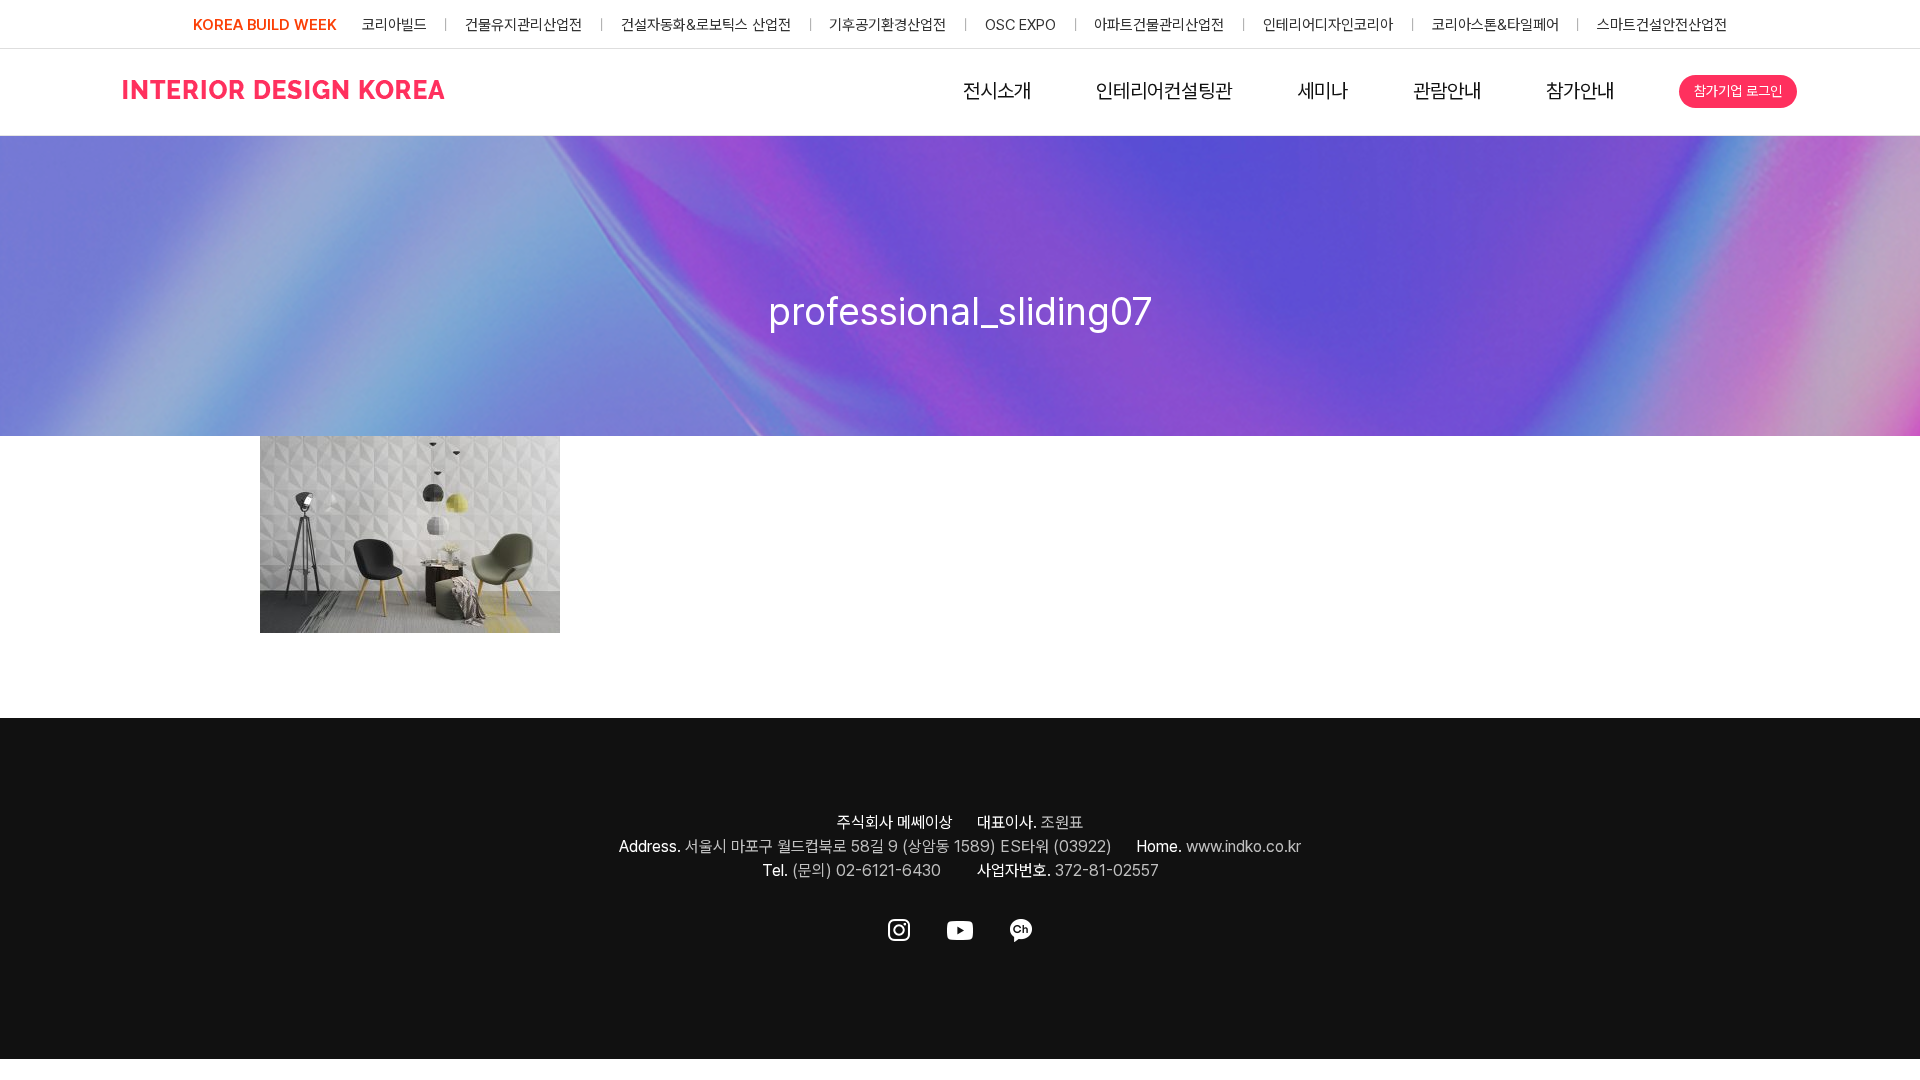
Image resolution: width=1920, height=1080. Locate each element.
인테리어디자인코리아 (1328, 25)
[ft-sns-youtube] (960, 926)
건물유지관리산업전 (523, 25)
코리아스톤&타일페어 (1495, 25)
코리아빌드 (394, 25)
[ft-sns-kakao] (1021, 926)
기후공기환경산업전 (887, 25)
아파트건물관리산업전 (1159, 25)
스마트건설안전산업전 (1662, 25)
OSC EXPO (1020, 25)
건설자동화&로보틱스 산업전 (706, 25)
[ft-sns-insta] (899, 926)
